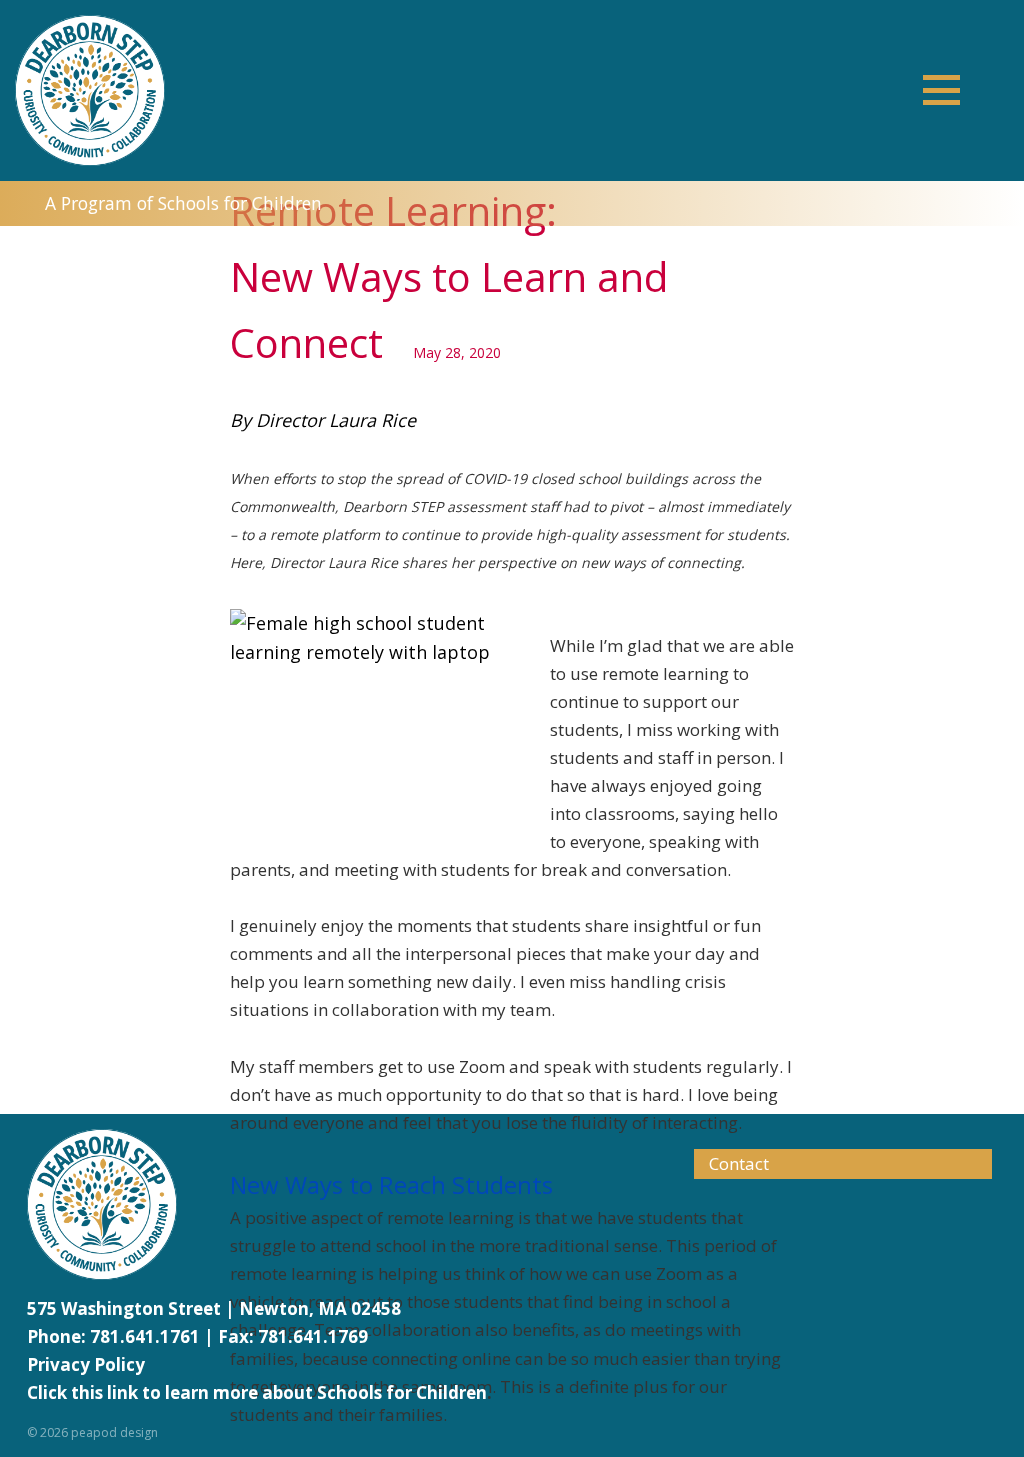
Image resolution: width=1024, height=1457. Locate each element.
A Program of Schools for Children (183, 203)
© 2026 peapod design (92, 1432)
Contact (739, 1163)
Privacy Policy (86, 1364)
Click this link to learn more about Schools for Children (257, 1392)
